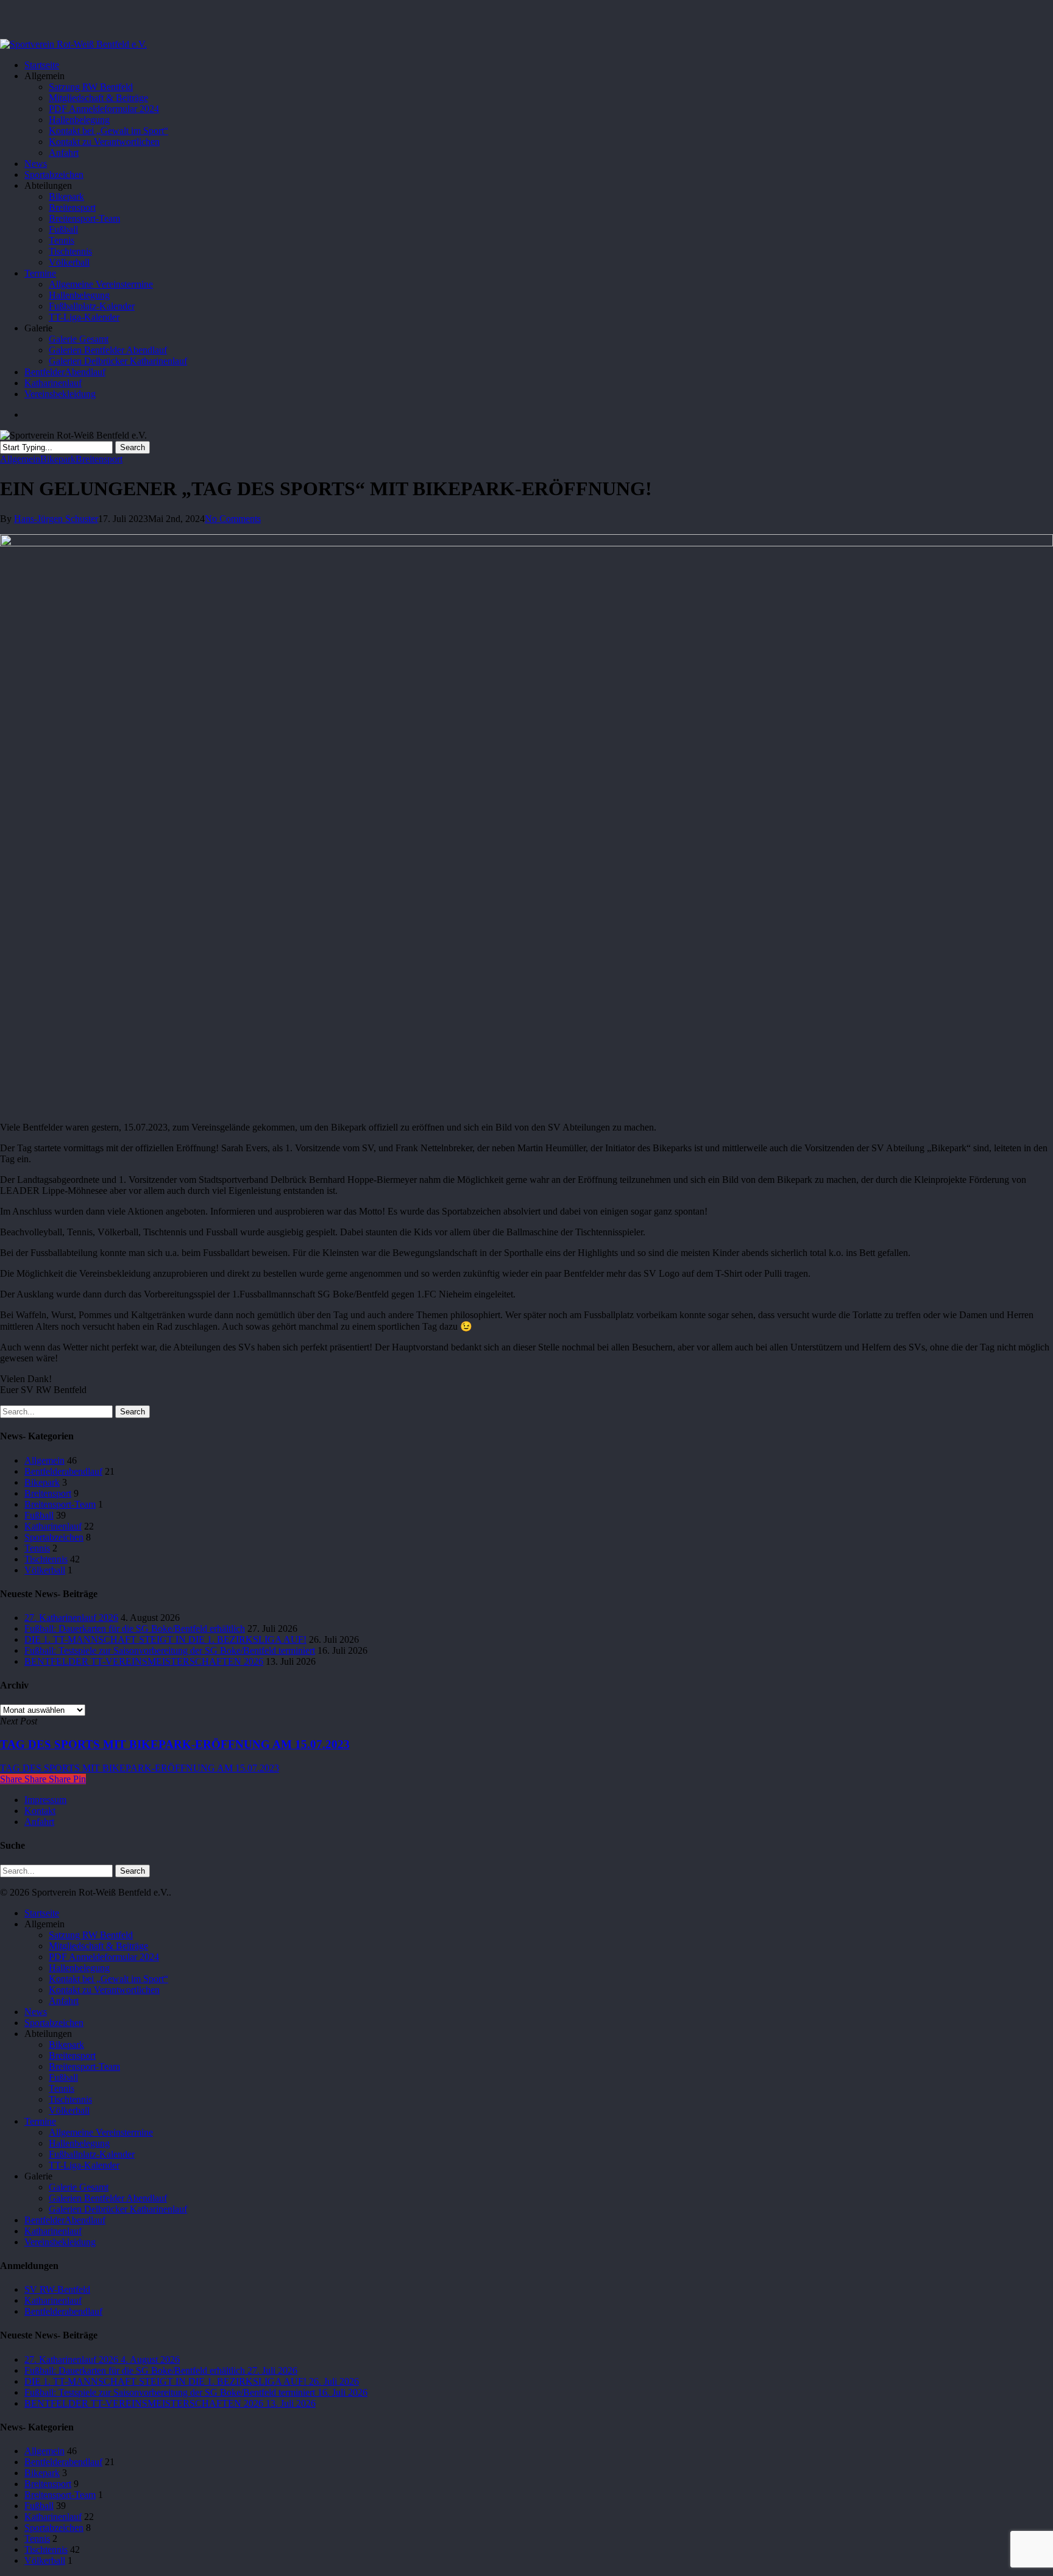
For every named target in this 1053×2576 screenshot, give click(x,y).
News (36, 2012)
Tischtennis (46, 1559)
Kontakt (40, 1811)
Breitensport (99, 459)
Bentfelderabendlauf (63, 1471)
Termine (40, 2121)
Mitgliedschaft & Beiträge (98, 1946)
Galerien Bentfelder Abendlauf (108, 2198)
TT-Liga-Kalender (84, 2165)
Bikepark (58, 459)
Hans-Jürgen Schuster (56, 519)
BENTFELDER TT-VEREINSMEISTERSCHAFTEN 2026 (144, 1661)
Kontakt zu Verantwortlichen (104, 1990)
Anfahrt (39, 1822)
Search (133, 447)
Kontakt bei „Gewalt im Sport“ (108, 1979)
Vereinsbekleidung (60, 2242)
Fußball (39, 1515)
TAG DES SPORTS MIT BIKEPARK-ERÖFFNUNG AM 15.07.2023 (140, 1768)
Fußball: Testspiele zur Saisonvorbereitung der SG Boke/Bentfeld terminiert (170, 1650)
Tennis (37, 1548)
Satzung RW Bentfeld (91, 1935)
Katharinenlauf (53, 1526)
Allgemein (20, 459)
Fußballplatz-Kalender (92, 2154)
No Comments (233, 519)
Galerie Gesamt (79, 2187)
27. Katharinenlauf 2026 (71, 1618)
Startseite (42, 1913)
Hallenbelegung (79, 1968)
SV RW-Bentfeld (57, 2289)
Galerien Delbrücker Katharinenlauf (118, 2209)
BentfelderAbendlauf (65, 2220)
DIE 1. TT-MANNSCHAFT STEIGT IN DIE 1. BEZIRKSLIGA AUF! (165, 1639)
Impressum (45, 1800)
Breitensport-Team (60, 1504)
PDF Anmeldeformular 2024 (104, 1957)
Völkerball (45, 1570)
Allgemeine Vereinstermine (101, 2132)
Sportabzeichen (54, 1537)
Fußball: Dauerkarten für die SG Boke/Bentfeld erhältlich (135, 1629)
